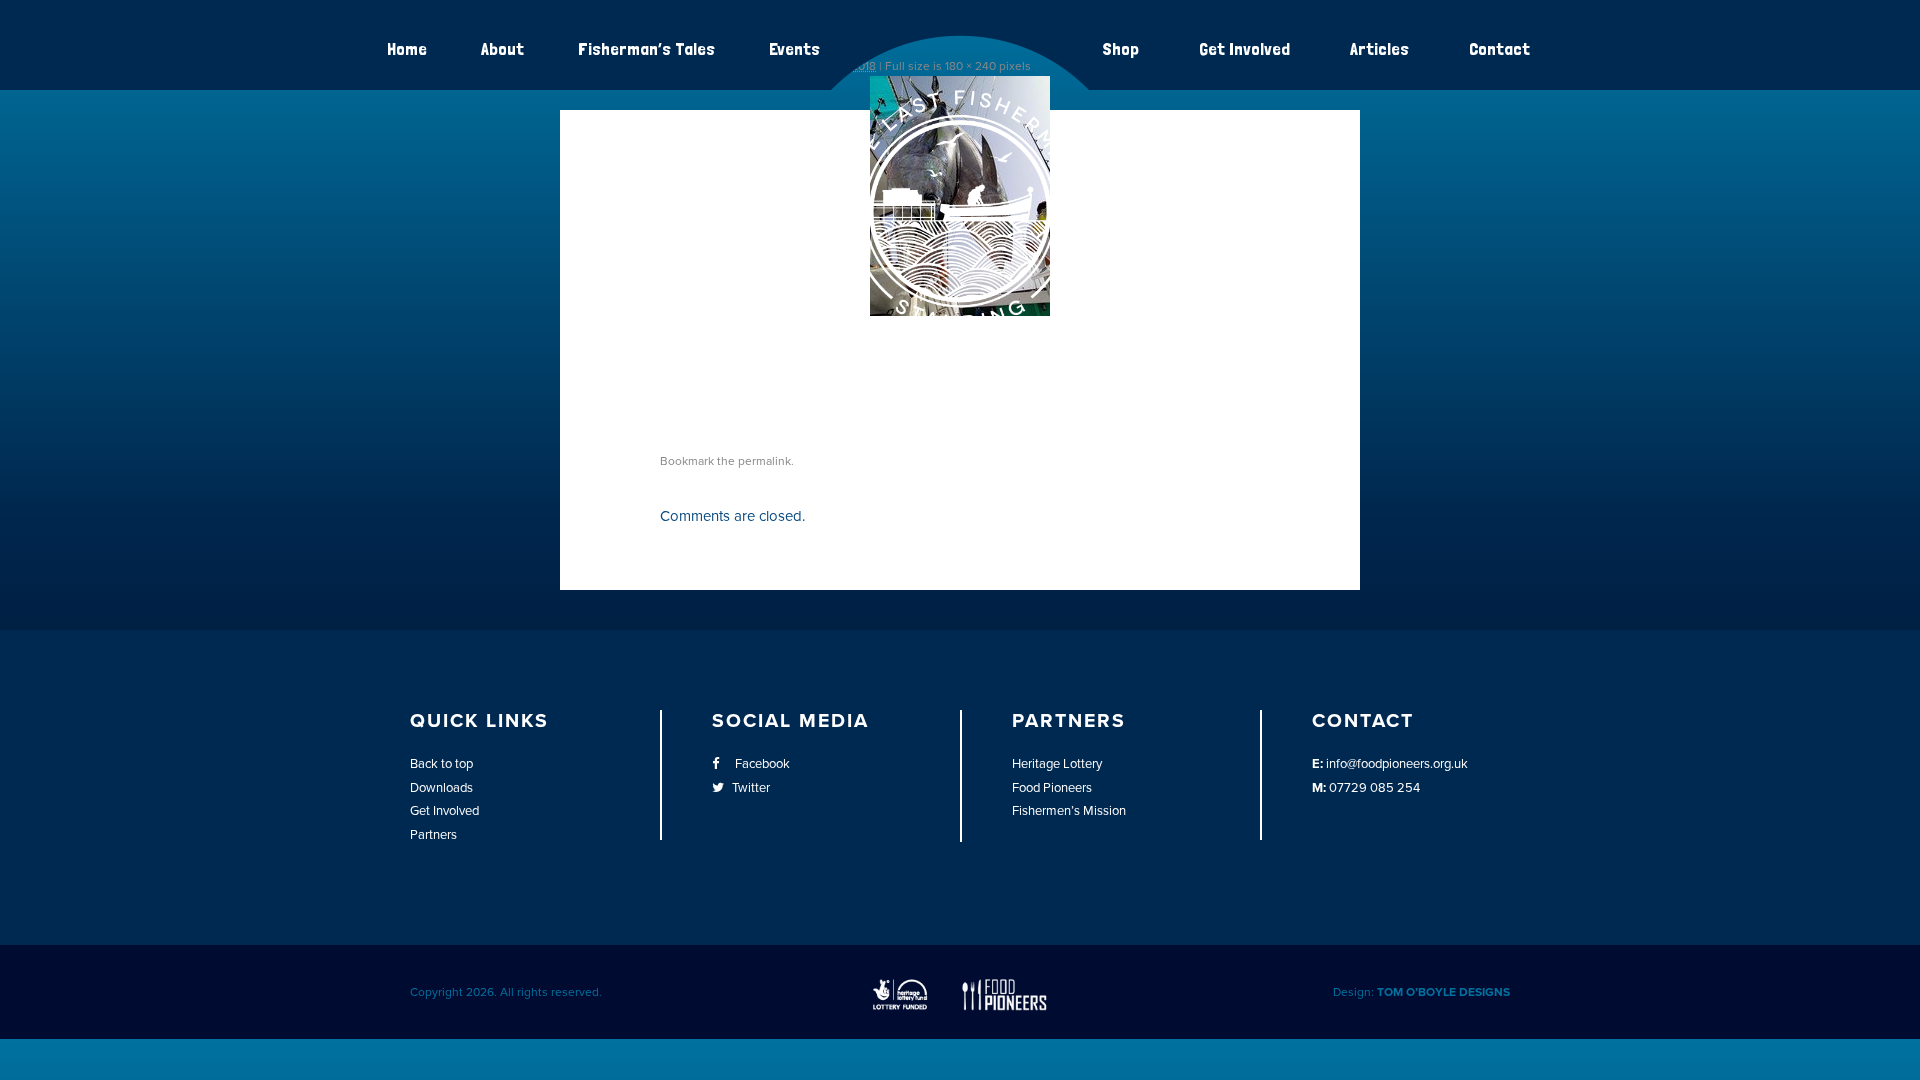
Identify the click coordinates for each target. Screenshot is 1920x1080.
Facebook (761, 764)
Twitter (751, 788)
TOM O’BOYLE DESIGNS (1443, 992)
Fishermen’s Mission (1069, 811)
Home (407, 48)
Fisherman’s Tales (646, 48)
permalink (764, 461)
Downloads (441, 788)
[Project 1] (960, 326)
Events (794, 48)
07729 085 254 (1374, 788)
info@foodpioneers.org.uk (1397, 764)
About (502, 48)
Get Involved (1244, 48)
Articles (1379, 48)
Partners (433, 835)
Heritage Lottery (1057, 764)
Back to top (441, 764)
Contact (1499, 48)
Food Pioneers (1052, 788)
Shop (1120, 48)
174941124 (716, 384)
